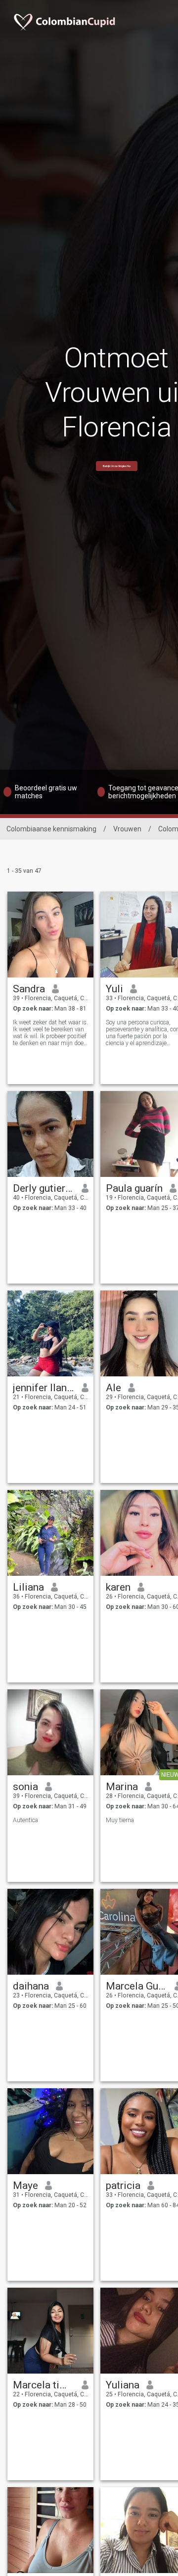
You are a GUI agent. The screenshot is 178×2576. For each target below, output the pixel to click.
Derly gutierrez (44, 1188)
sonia (25, 1787)
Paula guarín (134, 1188)
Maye (25, 2186)
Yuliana (123, 2385)
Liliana (28, 1587)
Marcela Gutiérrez (137, 1986)
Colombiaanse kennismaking (51, 829)
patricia (123, 2186)
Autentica (25, 1820)
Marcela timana (44, 2385)
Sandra (29, 989)
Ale (113, 1388)
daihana (31, 1986)
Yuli (114, 989)
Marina (122, 1787)
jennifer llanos (44, 1388)
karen (118, 1587)
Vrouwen (127, 829)
